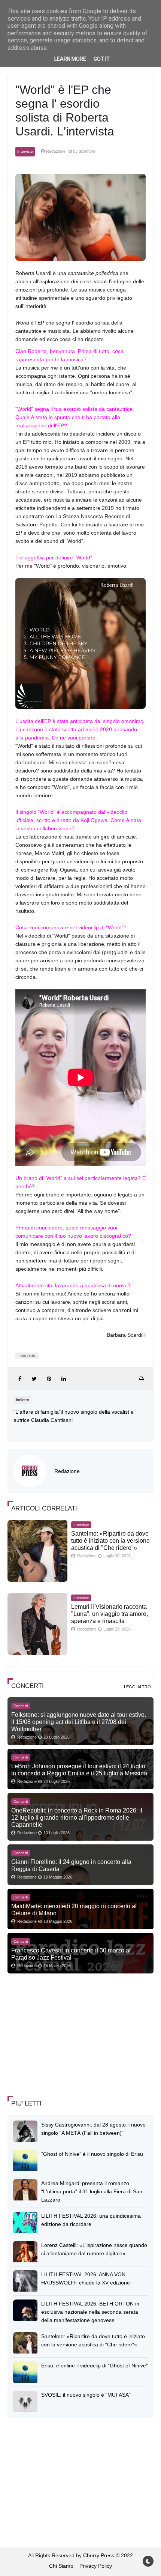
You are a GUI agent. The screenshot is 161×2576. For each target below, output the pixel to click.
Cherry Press (99, 2555)
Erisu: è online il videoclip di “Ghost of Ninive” (95, 2366)
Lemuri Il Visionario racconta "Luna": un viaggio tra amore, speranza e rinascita (110, 1614)
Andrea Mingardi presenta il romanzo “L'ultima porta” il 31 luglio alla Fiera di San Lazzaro (92, 2191)
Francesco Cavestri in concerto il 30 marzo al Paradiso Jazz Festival (71, 1954)
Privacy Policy (96, 2566)
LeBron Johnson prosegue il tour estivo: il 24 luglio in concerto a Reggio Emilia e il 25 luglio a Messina (79, 1770)
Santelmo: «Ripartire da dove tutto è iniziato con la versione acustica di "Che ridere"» (110, 1541)
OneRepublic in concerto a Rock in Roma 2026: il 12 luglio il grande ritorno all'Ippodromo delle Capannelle (77, 1817)
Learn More (70, 59)
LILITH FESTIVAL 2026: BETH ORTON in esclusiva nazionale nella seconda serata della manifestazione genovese (90, 2312)
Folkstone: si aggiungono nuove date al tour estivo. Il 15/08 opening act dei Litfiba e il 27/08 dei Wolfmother (79, 1722)
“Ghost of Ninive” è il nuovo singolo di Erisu (92, 2154)
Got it (102, 59)
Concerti (21, 1706)
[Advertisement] (64, 2035)
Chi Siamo (61, 2566)
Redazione (67, 1471)
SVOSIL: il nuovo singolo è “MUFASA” (86, 2395)
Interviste (25, 151)
